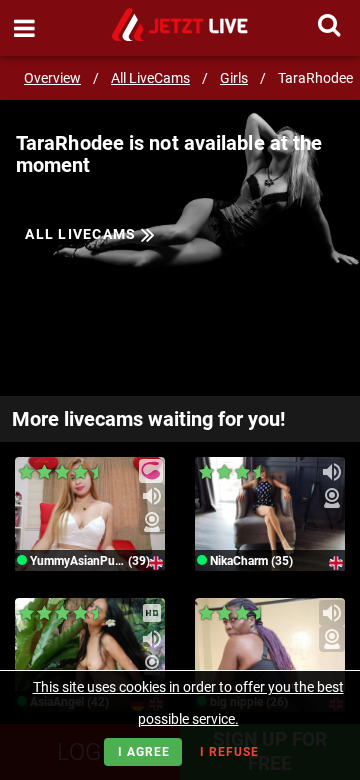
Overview (52, 78)
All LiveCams (150, 78)
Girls (234, 78)
